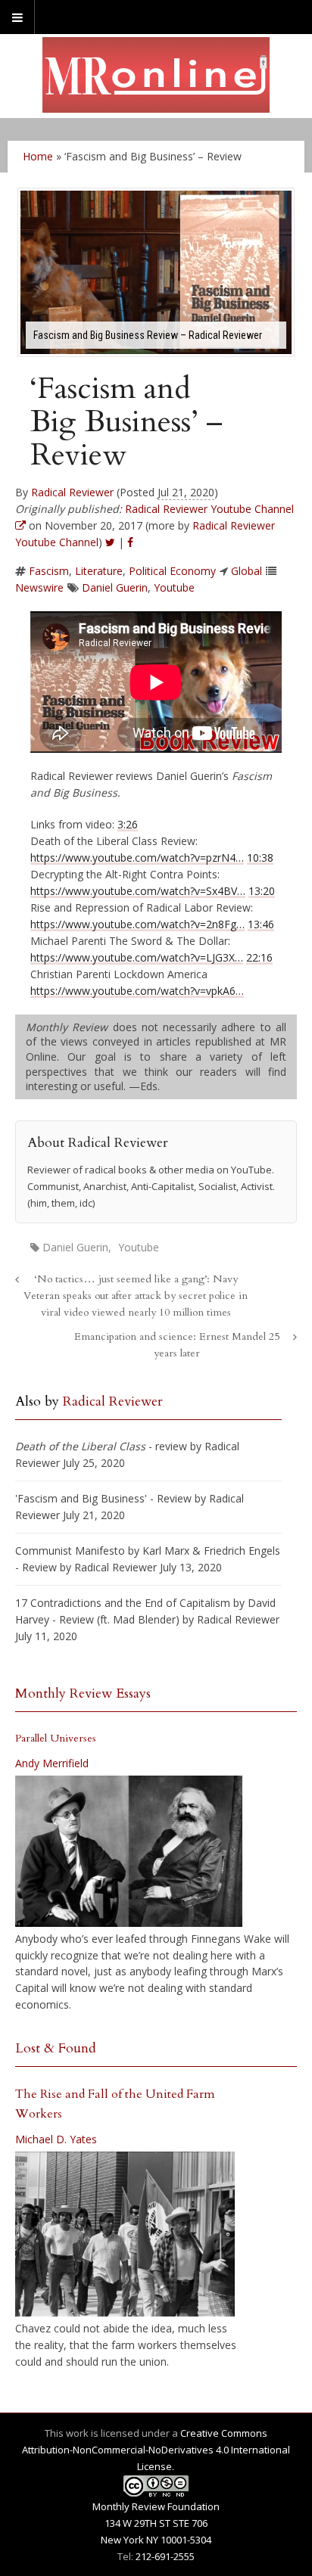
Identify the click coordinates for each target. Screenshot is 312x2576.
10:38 (260, 858)
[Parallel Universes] (129, 1851)
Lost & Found (56, 2048)
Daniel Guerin (115, 587)
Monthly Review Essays (83, 1694)
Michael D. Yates (56, 2139)
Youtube (174, 587)
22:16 (259, 957)
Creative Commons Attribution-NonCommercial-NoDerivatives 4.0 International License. (156, 2450)
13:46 (261, 924)
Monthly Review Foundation (156, 2506)
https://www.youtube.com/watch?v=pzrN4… (137, 858)
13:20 (262, 891)
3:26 (128, 824)
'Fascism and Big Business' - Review (103, 1498)
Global (246, 571)
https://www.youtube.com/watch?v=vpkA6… (137, 991)
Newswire (39, 587)
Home (38, 156)
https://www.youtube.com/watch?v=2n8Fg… (137, 924)
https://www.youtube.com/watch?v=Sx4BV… (138, 891)
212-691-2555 (165, 2556)
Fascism (49, 571)
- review (101, 1446)
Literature (99, 571)
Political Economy (172, 571)
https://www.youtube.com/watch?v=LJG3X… (137, 957)
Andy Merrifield (52, 1763)
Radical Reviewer (72, 492)
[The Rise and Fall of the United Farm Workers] (125, 2234)
